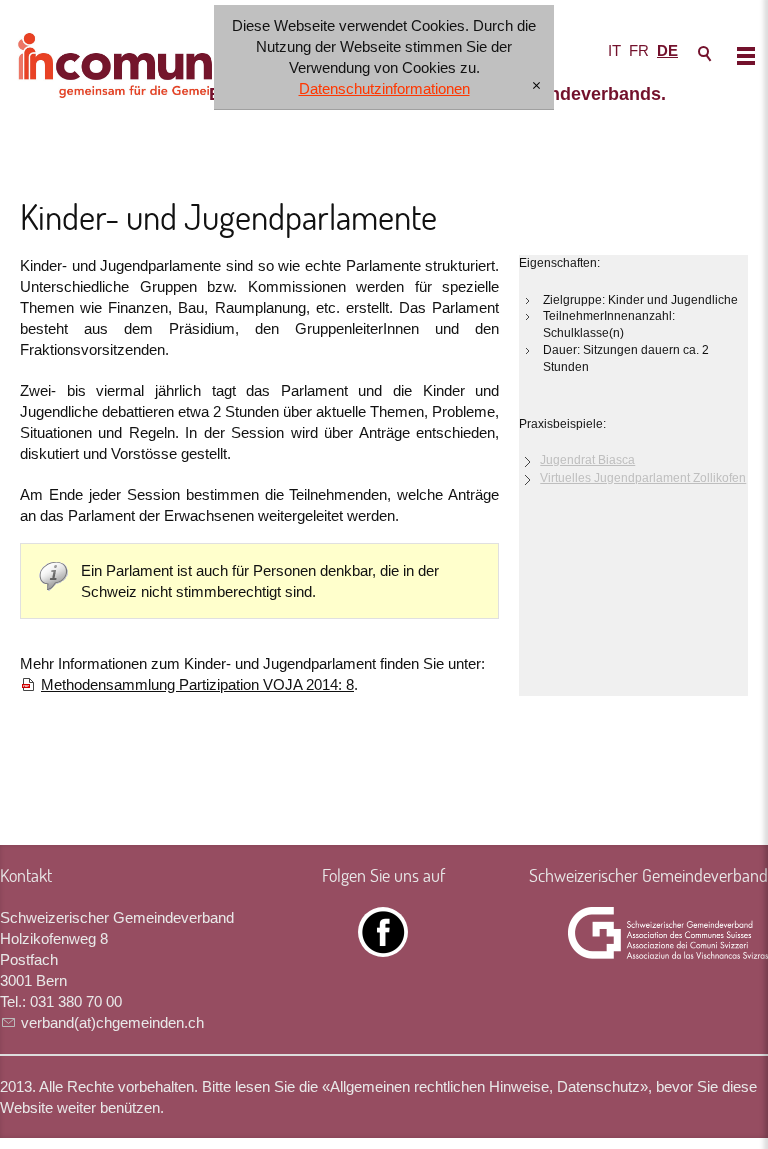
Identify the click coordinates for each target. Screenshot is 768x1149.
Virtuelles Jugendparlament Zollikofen (643, 478)
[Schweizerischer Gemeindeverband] (668, 933)
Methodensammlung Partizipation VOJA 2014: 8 (197, 684)
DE (667, 50)
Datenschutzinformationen (384, 88)
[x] (536, 86)
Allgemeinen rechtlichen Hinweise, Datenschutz (485, 1086)
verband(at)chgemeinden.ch (112, 1022)
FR (639, 50)
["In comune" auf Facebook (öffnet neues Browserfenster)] (383, 946)
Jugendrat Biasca (587, 460)
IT (614, 50)
